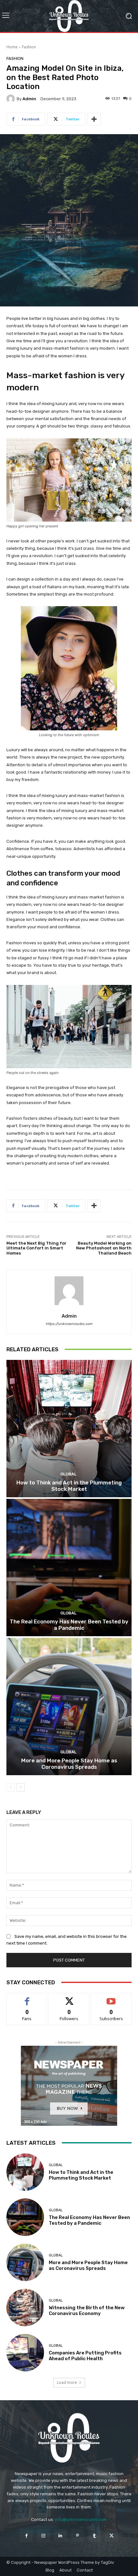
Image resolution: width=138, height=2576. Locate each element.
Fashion (29, 47)
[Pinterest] (78, 2535)
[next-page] (21, 1787)
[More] (94, 119)
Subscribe (111, 1998)
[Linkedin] (60, 2535)
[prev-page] (10, 1787)
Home (12, 47)
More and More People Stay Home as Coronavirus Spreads (69, 1764)
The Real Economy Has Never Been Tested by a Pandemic (69, 1625)
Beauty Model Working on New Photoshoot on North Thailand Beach (104, 1248)
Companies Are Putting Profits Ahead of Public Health (85, 2356)
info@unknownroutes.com (81, 2519)
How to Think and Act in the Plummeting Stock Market (69, 1486)
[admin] (12, 99)
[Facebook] (26, 2535)
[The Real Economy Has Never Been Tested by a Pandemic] (69, 1568)
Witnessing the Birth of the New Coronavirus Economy (87, 2311)
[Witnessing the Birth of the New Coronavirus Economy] (25, 2308)
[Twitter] (112, 2535)
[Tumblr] (95, 2535)
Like (27, 1998)
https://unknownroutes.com (69, 1324)
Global (68, 1474)
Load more (67, 2382)
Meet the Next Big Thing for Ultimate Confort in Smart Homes (36, 1248)
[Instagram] (43, 2535)
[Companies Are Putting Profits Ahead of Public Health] (25, 2353)
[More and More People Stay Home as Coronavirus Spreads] (69, 1706)
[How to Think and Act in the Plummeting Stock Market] (69, 1429)
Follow (69, 1998)
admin (29, 99)
